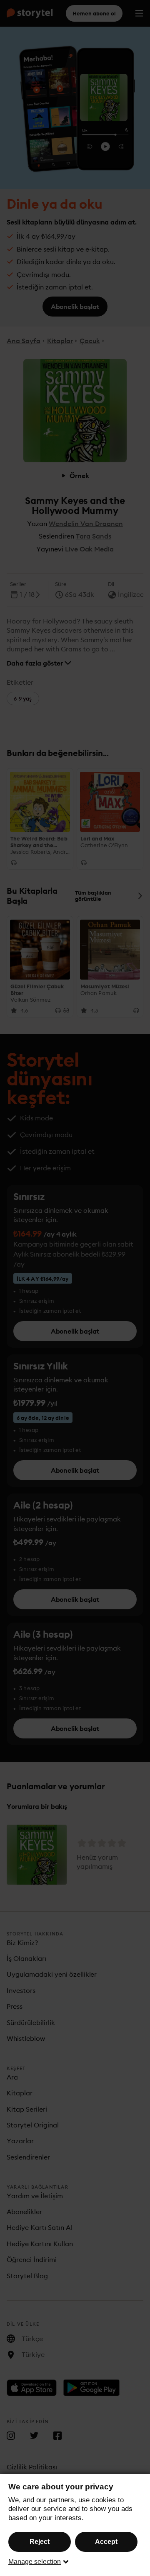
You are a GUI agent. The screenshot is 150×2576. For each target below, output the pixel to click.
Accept (106, 2542)
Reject (40, 2542)
